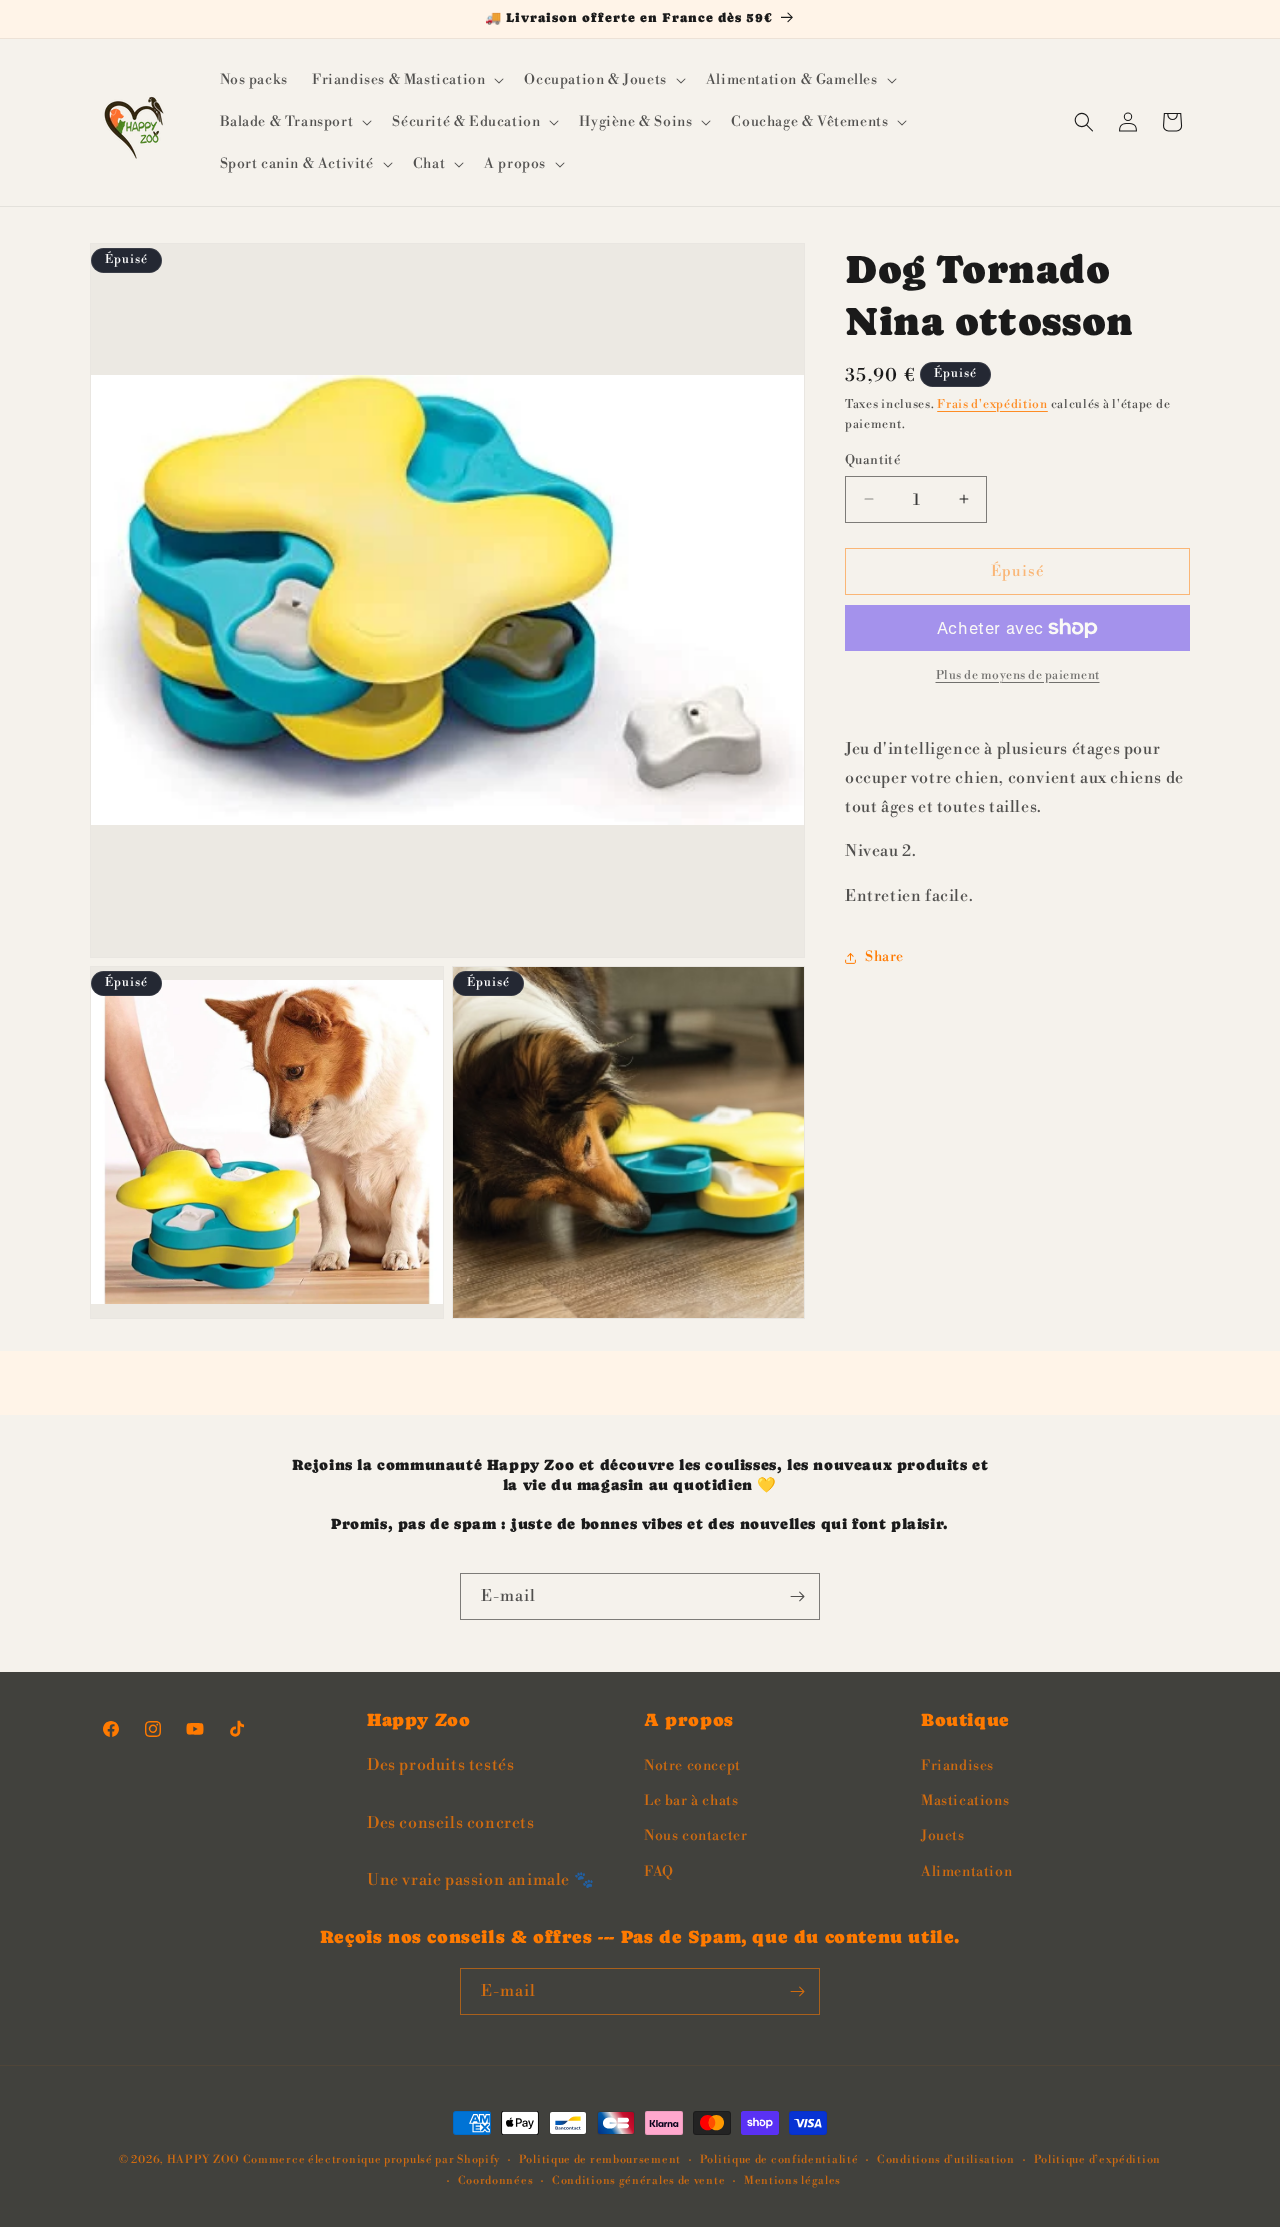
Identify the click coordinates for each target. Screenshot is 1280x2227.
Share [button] (884, 957)
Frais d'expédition (992, 404)
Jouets (943, 1836)
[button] (406, 80)
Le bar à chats (691, 1801)
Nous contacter (695, 1836)
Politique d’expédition (1097, 2160)
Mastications (965, 1801)
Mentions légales (792, 2181)
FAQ (659, 1872)
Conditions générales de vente (638, 2181)
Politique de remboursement (600, 2160)
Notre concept (692, 1766)
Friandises (957, 1766)
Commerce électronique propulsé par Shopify (371, 2160)
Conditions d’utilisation (946, 2160)
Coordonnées (496, 2181)
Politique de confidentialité (779, 2160)
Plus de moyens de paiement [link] (1018, 675)
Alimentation (966, 1872)
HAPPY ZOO (203, 2160)
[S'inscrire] (797, 1596)
